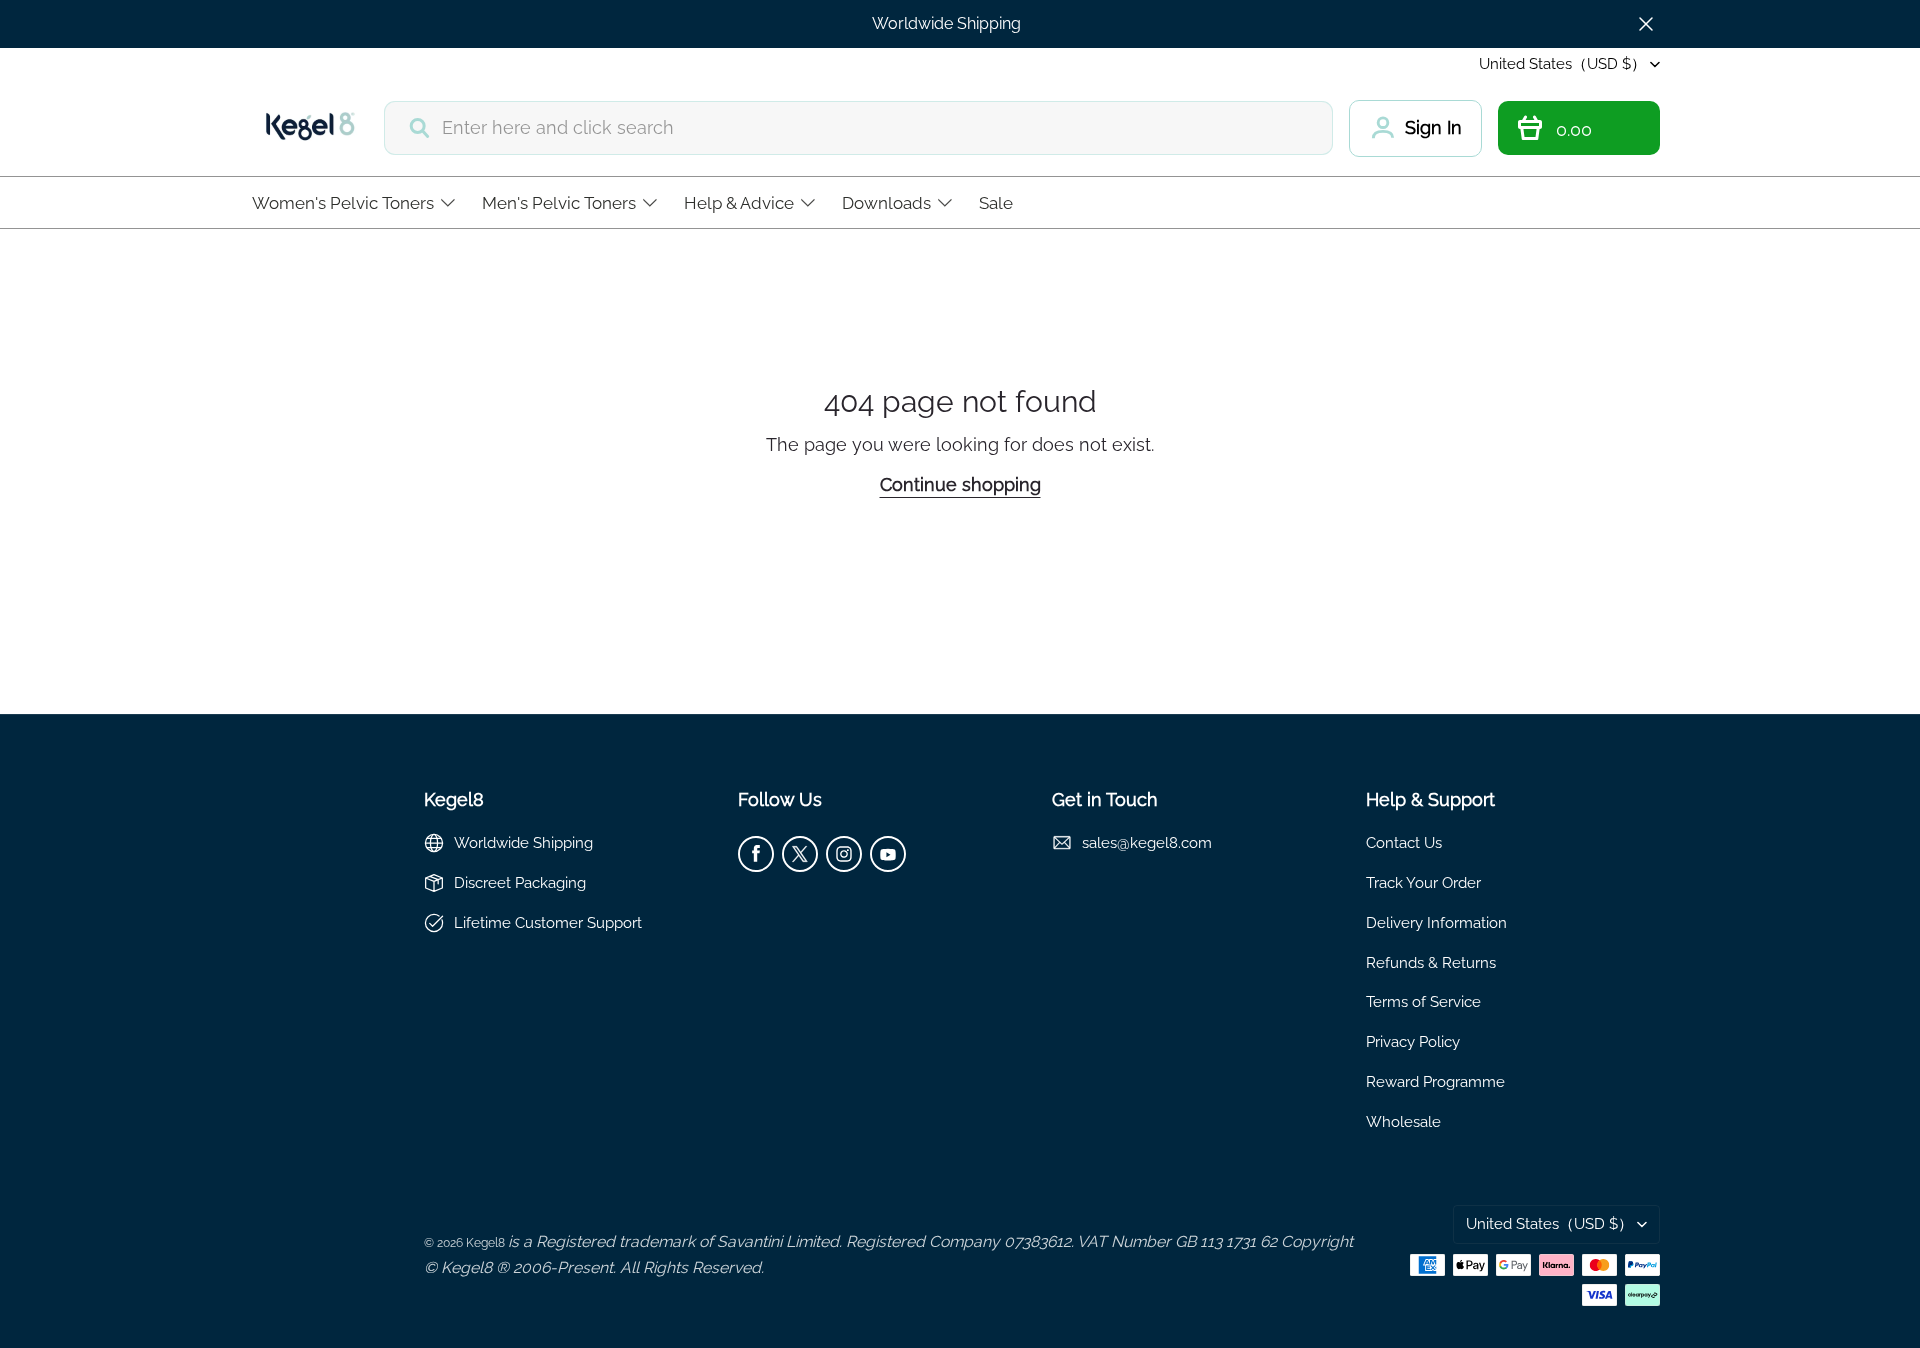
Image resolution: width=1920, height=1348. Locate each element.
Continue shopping (960, 484)
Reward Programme (1435, 1081)
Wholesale (1403, 1121)
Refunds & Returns (1431, 962)
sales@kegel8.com (1147, 842)
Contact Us (1404, 842)
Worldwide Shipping (946, 23)
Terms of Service (1423, 1001)
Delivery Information (1436, 922)
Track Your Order (1423, 882)
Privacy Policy (1413, 1041)
